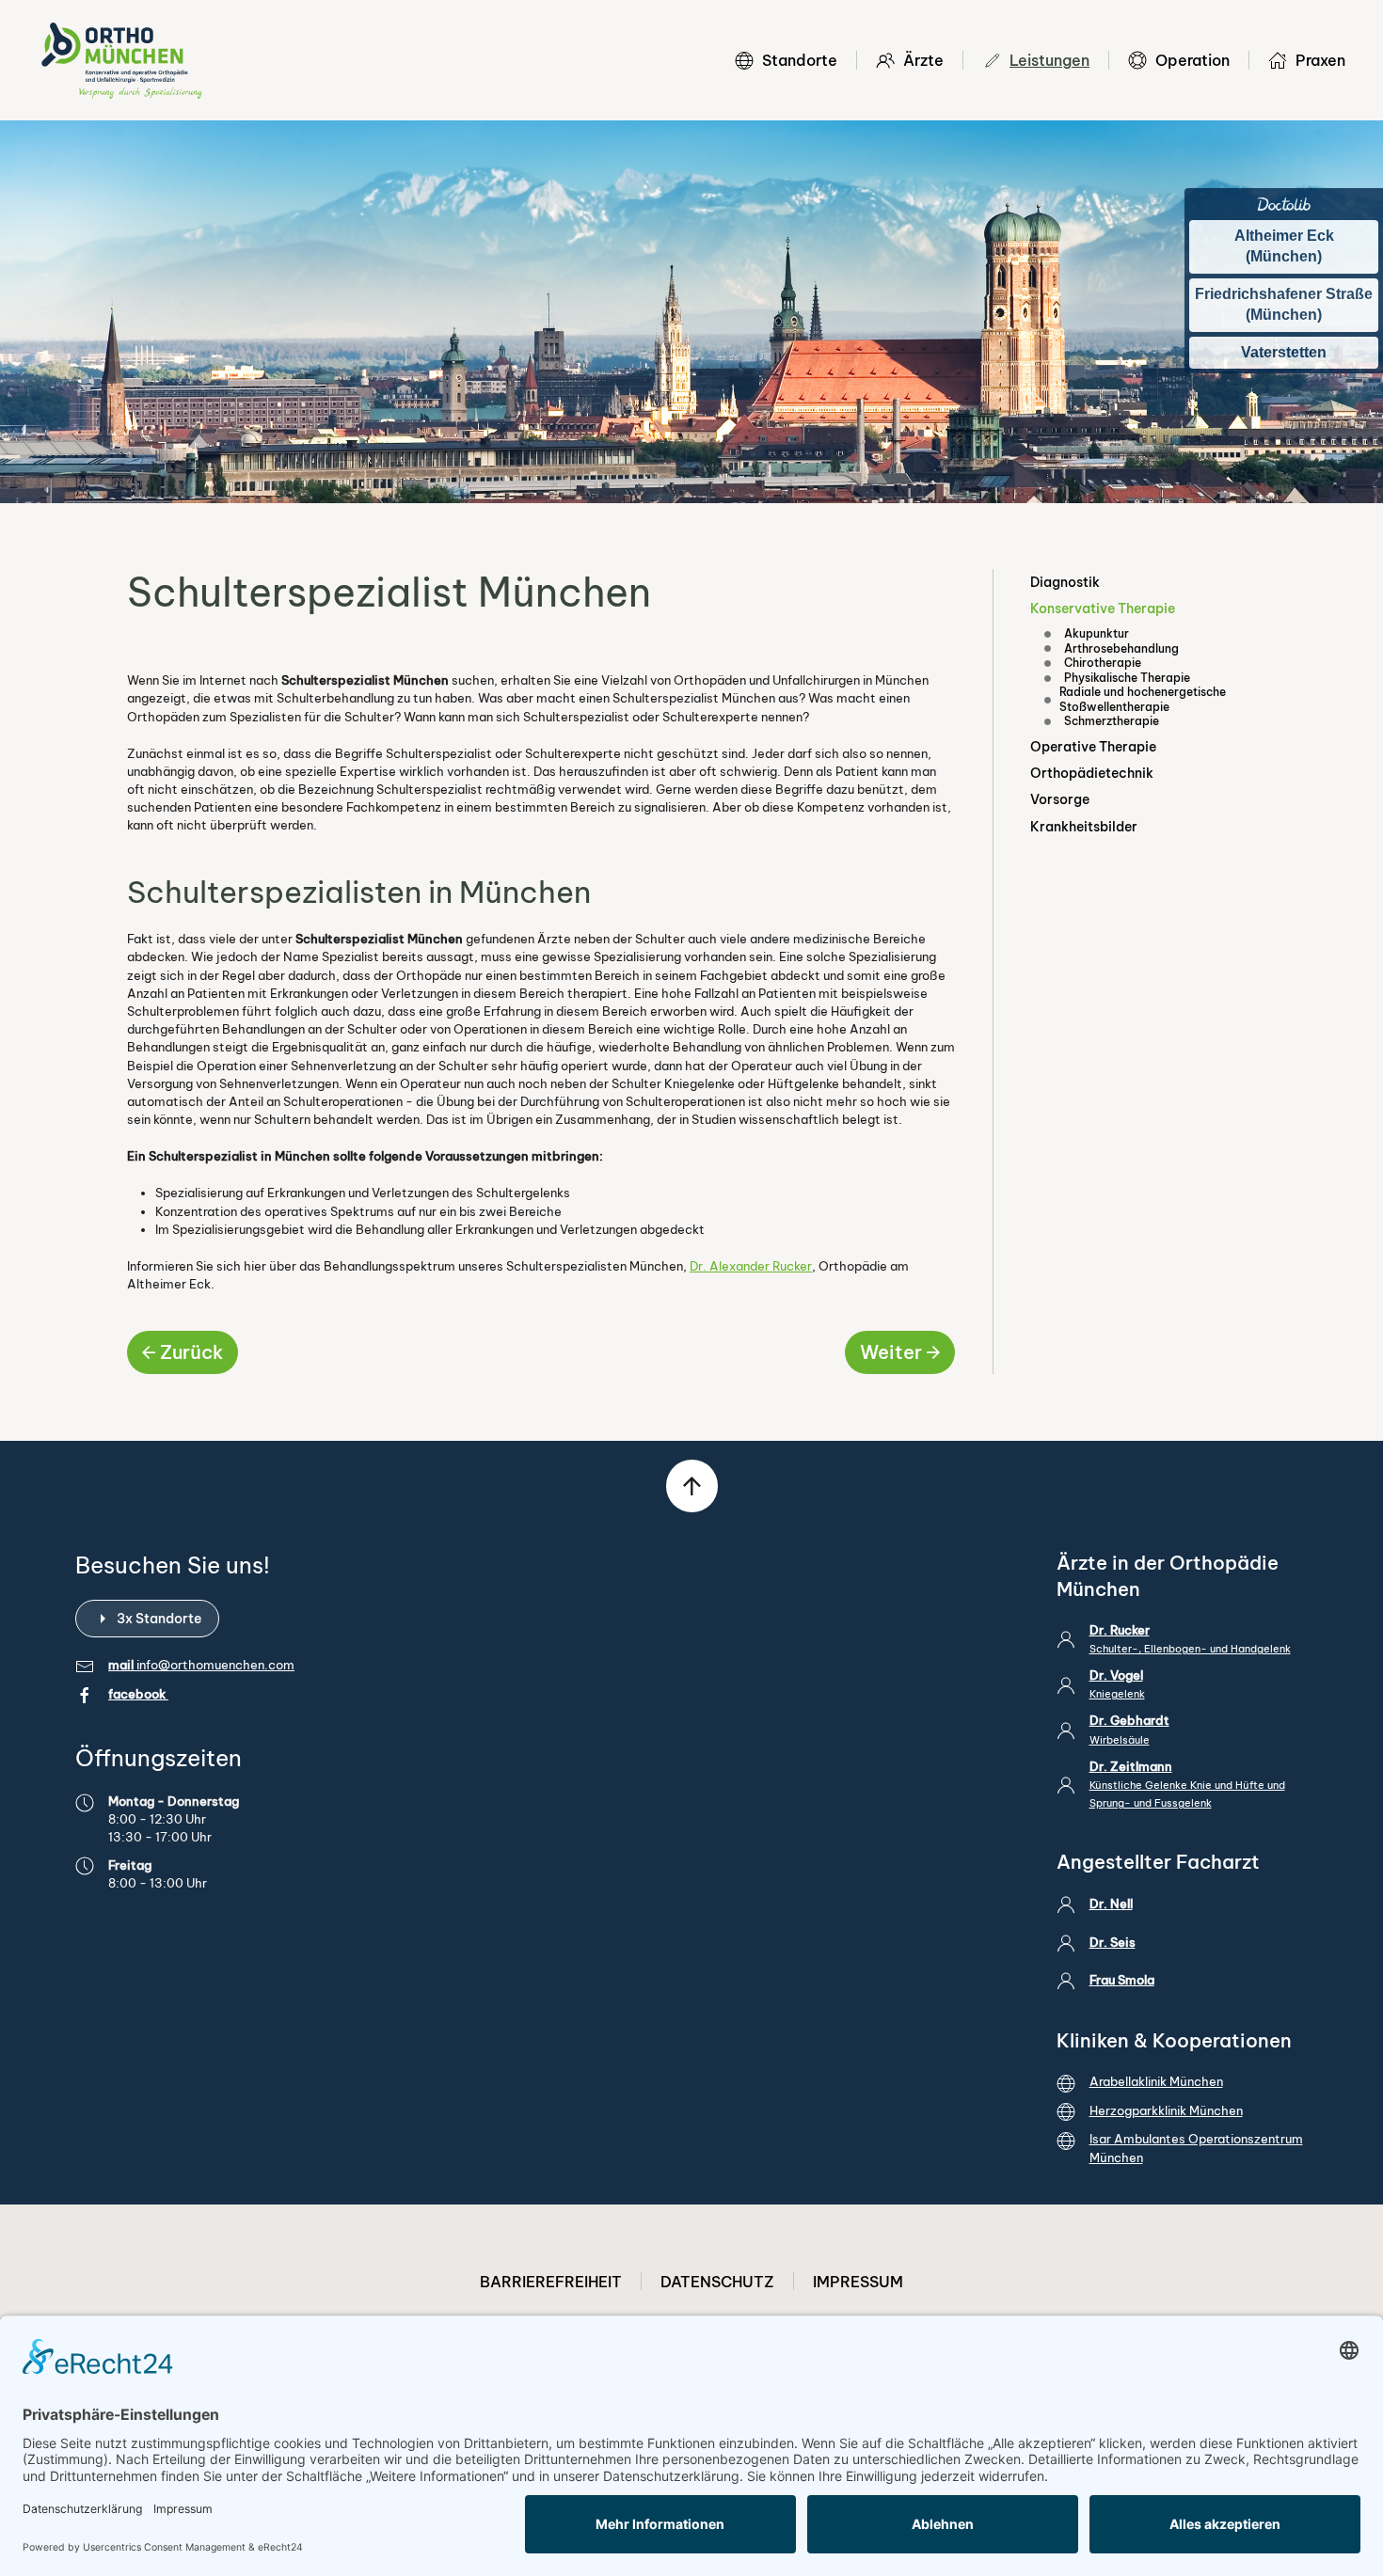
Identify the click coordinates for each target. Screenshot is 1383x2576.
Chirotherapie (1103, 663)
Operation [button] (1192, 60)
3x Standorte (159, 1619)
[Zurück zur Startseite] (121, 60)
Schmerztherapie (1112, 721)
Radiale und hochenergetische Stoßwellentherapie (1143, 699)
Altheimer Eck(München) (1284, 246)
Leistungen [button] (1049, 60)
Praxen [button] (1320, 60)
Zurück (191, 1352)
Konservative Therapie (1103, 608)
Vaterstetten (1284, 352)
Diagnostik (1065, 582)
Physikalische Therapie (1127, 678)
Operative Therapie (1093, 747)
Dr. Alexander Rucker (751, 1266)
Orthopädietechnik (1092, 773)
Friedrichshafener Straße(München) (1284, 304)
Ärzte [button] (923, 60)
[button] (692, 1486)
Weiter (891, 1352)
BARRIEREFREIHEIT (551, 2282)
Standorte (800, 60)
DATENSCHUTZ (717, 2282)
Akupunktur (1097, 633)
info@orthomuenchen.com (215, 1665)
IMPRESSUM (858, 2282)
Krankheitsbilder (1084, 827)
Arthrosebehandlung (1121, 648)
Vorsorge (1060, 799)
